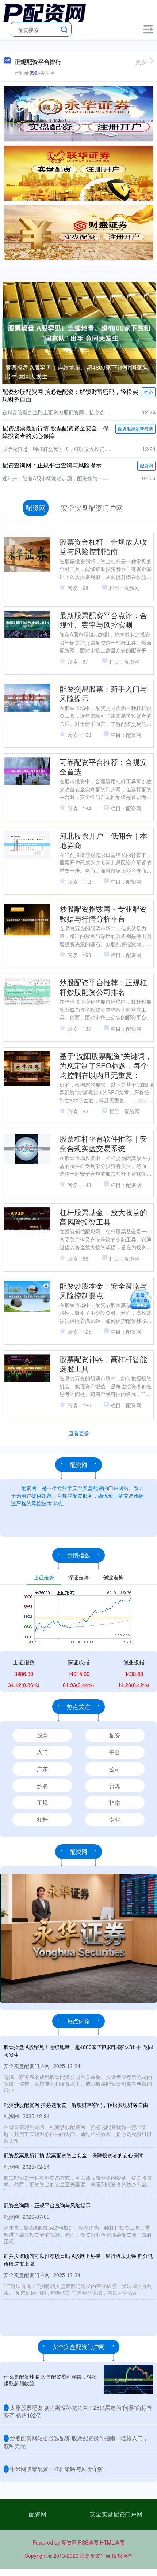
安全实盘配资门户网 (116, 2514)
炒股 (42, 1786)
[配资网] (45, 12)
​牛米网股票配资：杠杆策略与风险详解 (56, 2469)
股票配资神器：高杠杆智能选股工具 (103, 1364)
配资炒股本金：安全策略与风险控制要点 (103, 1290)
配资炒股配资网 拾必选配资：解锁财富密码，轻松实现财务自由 (70, 395)
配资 (115, 1735)
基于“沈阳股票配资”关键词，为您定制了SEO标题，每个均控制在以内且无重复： (106, 1065)
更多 (141, 62)
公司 (115, 1769)
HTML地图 (112, 2542)
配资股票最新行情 (135, 428)
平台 (115, 1752)
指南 (115, 1802)
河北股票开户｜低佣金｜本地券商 (103, 840)
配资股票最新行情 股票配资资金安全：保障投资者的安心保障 (55, 432)
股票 (42, 1735)
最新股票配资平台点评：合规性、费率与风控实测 (103, 620)
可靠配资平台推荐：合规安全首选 (103, 767)
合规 (115, 1786)
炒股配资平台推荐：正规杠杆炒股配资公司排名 (103, 987)
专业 (115, 1819)
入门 (42, 1752)
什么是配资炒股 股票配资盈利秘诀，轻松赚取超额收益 (50, 2380)
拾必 (149, 392)
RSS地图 (88, 2542)
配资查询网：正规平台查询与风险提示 (52, 465)
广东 (42, 1769)
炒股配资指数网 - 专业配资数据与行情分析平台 (103, 913)
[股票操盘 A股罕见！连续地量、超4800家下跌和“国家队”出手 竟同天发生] (79, 332)
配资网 (146, 465)
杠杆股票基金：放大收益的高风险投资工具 (103, 1217)
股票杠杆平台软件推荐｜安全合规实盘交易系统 (103, 1143)
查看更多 (79, 1433)
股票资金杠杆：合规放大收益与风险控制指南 (103, 546)
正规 (42, 1802)
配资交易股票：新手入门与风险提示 (103, 693)
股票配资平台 (95, 2556)
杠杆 (42, 1819)
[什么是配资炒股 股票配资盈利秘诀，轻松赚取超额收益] (129, 2380)
